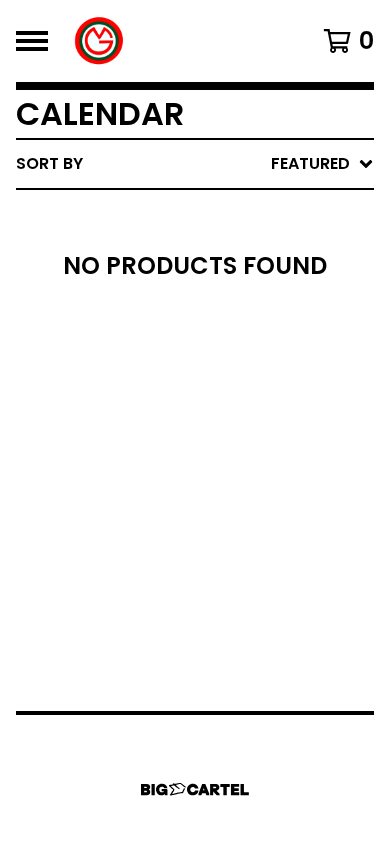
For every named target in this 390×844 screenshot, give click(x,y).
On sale (180, 247)
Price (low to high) (234, 439)
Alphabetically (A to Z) (251, 311)
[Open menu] (32, 41)
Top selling (197, 279)
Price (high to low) (234, 471)
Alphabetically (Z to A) (251, 343)
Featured (187, 215)
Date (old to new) (228, 407)
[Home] (99, 41)
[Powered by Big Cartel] (195, 789)
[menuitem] (195, 164)
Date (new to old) (228, 375)
